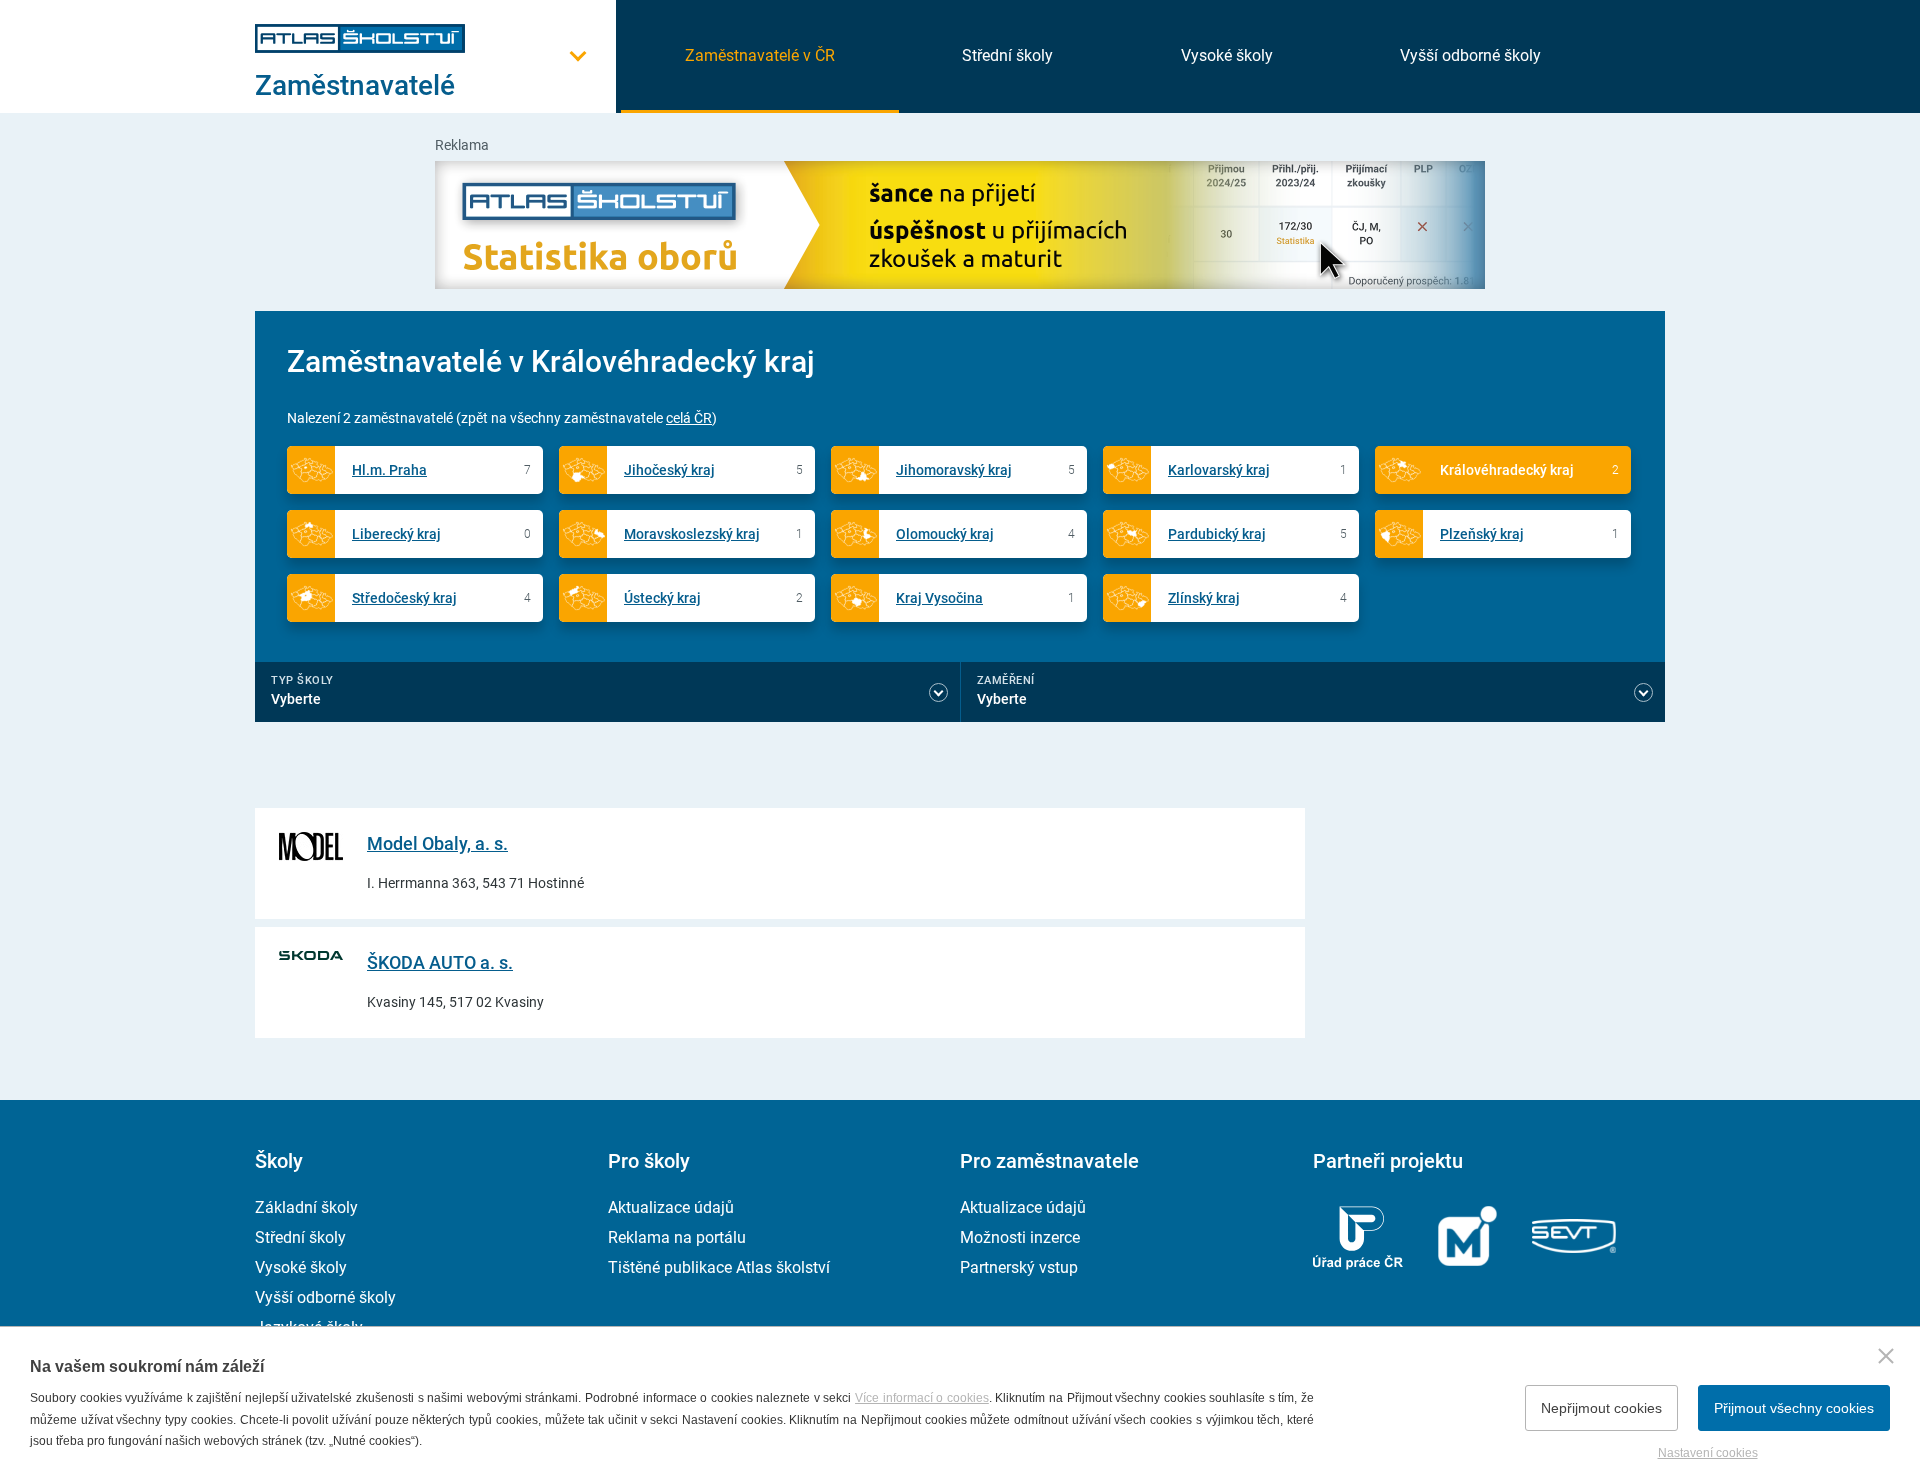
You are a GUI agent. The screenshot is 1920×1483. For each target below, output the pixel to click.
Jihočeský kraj (669, 470)
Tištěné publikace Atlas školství (719, 1267)
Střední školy (1007, 55)
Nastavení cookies (1708, 1453)
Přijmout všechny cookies (1794, 1408)
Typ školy (302, 680)
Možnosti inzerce (1020, 1237)
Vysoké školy (1227, 55)
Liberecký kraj (396, 534)
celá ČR (689, 418)
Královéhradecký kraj (1507, 470)
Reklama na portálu (677, 1237)
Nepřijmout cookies (1601, 1408)
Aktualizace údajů (671, 1207)
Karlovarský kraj (1219, 470)
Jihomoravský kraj (954, 470)
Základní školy (306, 1207)
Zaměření (1006, 680)
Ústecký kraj (662, 598)
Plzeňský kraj (1482, 534)
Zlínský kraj (1204, 598)
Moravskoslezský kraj (692, 534)
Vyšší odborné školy (1470, 55)
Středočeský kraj (404, 598)
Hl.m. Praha (389, 470)
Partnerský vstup (1019, 1267)
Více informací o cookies (922, 1398)
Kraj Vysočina (939, 598)
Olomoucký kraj (945, 534)
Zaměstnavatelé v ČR (760, 55)
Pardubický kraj (1217, 534)
